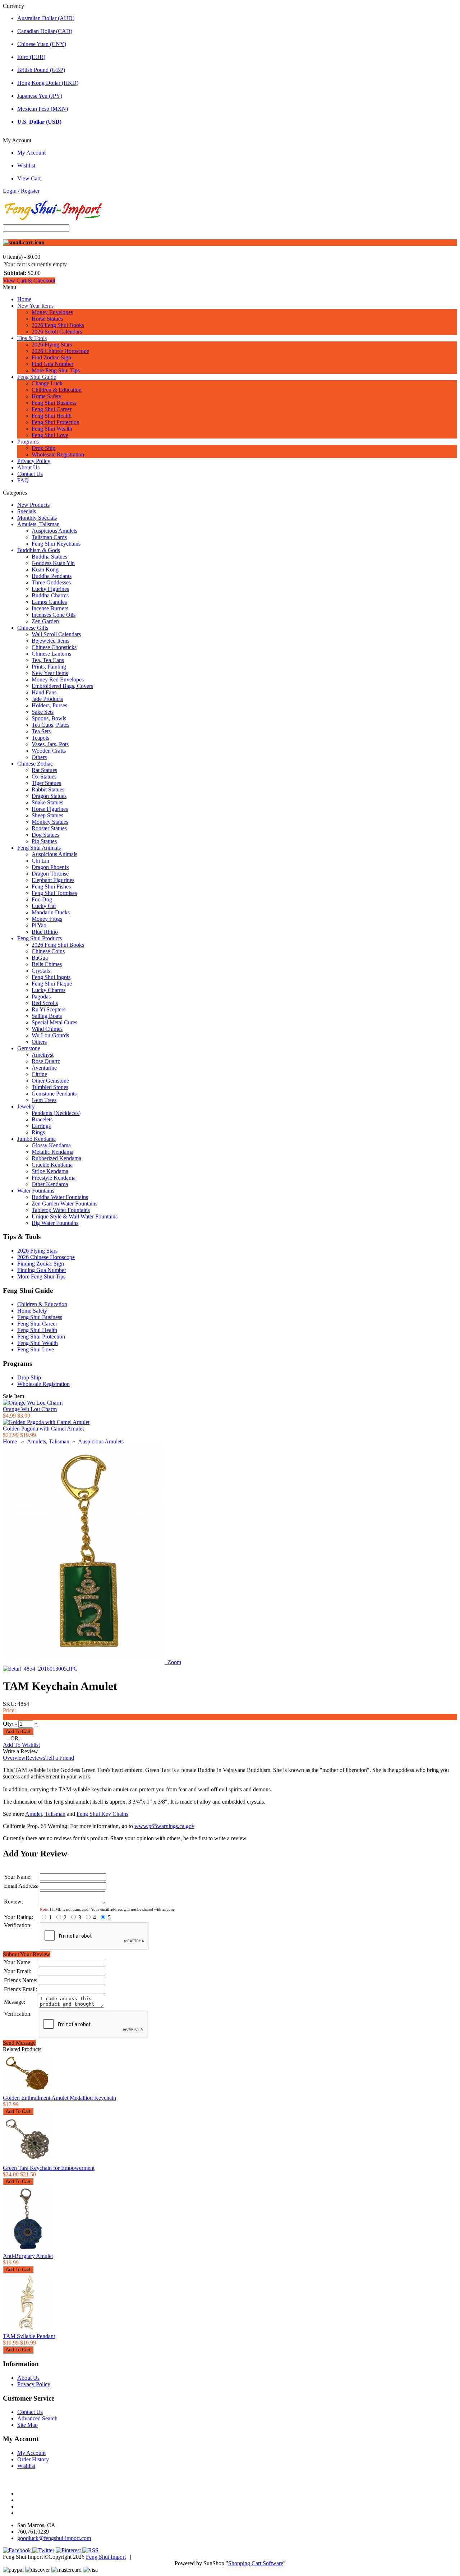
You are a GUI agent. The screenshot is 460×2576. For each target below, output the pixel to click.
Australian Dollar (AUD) (46, 18)
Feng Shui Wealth (52, 429)
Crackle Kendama (52, 1165)
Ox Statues (44, 777)
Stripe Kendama (50, 1171)
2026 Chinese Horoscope (60, 351)
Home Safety (47, 396)
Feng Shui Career (52, 409)
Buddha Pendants (52, 576)
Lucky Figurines (50, 589)
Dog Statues (45, 835)
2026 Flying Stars (52, 345)
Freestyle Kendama (54, 1178)
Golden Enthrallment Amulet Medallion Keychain (59, 2098)
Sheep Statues (47, 815)
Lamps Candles (49, 602)
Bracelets (42, 1119)
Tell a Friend (60, 1758)
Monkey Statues (50, 822)
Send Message (19, 2043)
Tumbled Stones (50, 1087)
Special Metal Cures (54, 1022)
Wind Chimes (47, 1029)
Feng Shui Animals (39, 848)
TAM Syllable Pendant (29, 2336)
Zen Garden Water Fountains (65, 1204)
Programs (28, 442)
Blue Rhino (45, 932)
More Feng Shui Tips (56, 370)
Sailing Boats (47, 1016)
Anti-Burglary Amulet (28, 2256)
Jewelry (26, 1106)
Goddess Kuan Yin (53, 563)
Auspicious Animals (54, 854)
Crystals (41, 971)
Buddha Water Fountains (60, 1197)
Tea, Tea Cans (48, 660)
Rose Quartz (46, 1061)
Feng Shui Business (54, 403)
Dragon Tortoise (50, 874)
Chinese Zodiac (35, 764)
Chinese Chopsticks (54, 647)
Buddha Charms (50, 595)
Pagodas (41, 997)
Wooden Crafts (49, 751)
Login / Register (21, 191)
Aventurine (44, 1068)
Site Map (27, 2425)
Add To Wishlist (21, 1745)
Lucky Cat (44, 906)
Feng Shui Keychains (56, 544)
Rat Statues (44, 770)
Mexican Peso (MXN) (43, 109)
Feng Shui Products (40, 938)
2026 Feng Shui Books (58, 325)
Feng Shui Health (52, 416)
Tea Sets (41, 731)
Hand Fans (44, 692)
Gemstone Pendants (54, 1094)
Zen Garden (45, 621)
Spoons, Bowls (49, 718)
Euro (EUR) (31, 57)
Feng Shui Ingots (51, 977)
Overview (14, 1758)
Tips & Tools (32, 338)
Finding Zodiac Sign (41, 1264)
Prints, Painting (49, 667)
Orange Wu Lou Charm (30, 1409)
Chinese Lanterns (51, 654)
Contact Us (30, 474)
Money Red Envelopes (58, 679)
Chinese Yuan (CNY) (42, 44)
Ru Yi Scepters (49, 1009)
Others (39, 757)
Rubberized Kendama (56, 1158)
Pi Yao (39, 925)
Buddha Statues (49, 557)
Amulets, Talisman (38, 524)
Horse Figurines (50, 809)
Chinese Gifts (33, 628)
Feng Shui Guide (37, 377)
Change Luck (47, 383)
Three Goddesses (51, 582)
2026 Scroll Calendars (57, 332)
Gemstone (29, 1048)
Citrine (39, 1074)
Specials (27, 511)
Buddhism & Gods (39, 550)
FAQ (23, 480)
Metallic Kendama (52, 1152)
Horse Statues (47, 319)
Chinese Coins (48, 951)
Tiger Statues (46, 783)
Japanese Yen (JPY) (40, 96)
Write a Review (20, 1751)
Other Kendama (50, 1184)
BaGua (40, 958)
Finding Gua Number (42, 1270)
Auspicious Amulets (54, 531)
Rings (38, 1132)
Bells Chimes (47, 964)
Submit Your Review (27, 1954)
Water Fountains (36, 1191)
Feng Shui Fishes (51, 887)
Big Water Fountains (55, 1223)
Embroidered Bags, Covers (62, 686)
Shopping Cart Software (256, 2563)
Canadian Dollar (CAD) (45, 31)
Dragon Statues (49, 796)
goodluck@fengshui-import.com (54, 2538)
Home (24, 299)
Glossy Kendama (51, 1145)
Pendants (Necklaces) (56, 1113)
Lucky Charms (49, 990)
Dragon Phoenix (50, 867)
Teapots (40, 738)
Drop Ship (43, 448)
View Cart (29, 178)
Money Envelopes (52, 312)
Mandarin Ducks (51, 912)
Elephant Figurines (53, 880)
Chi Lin (40, 861)
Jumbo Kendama (36, 1139)
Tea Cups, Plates (50, 725)
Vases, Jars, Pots (50, 744)
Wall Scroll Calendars (56, 634)
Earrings (41, 1126)
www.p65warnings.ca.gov (164, 1826)
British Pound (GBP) (41, 70)
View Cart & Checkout (29, 281)
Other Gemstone (50, 1081)
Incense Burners (50, 608)
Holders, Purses (49, 705)
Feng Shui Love (50, 435)
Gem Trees (44, 1100)
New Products (33, 505)
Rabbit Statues (48, 789)
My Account (31, 153)
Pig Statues (44, 841)
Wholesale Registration (58, 454)
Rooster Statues (49, 828)
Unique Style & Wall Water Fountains (75, 1216)
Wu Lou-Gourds (50, 1035)
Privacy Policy (34, 461)
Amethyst (43, 1055)
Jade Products (47, 699)
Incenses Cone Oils (54, 615)
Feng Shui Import (106, 2557)
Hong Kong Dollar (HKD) (48, 83)
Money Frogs (47, 919)
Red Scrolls (45, 1003)
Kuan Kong (45, 570)
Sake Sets (43, 712)
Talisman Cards (49, 537)
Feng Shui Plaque (52, 984)
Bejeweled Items (50, 641)
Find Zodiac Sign (51, 357)
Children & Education (57, 390)
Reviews (35, 1758)
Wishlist (26, 166)
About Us (28, 467)
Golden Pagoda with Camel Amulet (43, 1429)
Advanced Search (37, 2418)
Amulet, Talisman (45, 1814)
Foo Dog (42, 899)
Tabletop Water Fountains (61, 1210)
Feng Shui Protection (56, 422)
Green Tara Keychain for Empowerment (49, 2168)
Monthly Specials (37, 518)
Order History (33, 2459)
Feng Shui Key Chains (102, 1814)
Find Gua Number (52, 364)
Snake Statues (47, 802)
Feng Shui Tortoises (54, 893)
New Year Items (35, 306)
